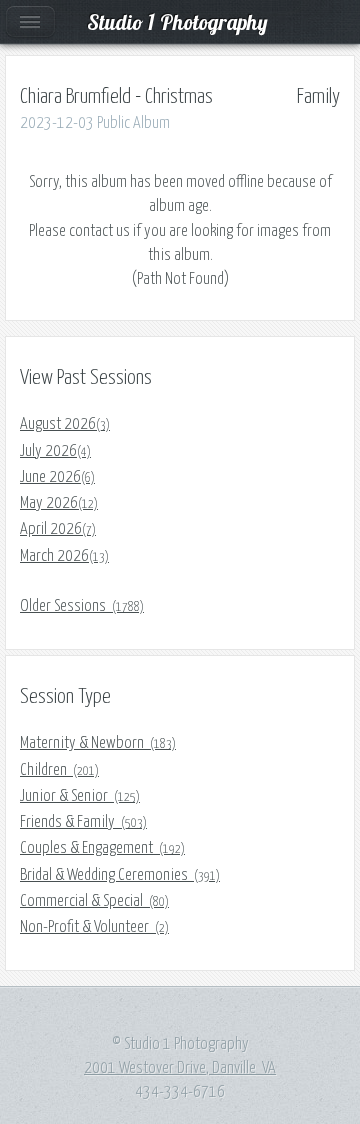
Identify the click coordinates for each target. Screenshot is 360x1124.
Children (59, 770)
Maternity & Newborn (98, 743)
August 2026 (65, 424)
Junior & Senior (80, 796)
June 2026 (57, 477)
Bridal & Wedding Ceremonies (120, 875)
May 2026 (59, 503)
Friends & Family (83, 822)
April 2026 (58, 529)
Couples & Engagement (102, 848)
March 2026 (64, 556)
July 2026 (55, 451)
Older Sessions (82, 606)
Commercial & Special (94, 901)
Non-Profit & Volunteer (94, 927)
